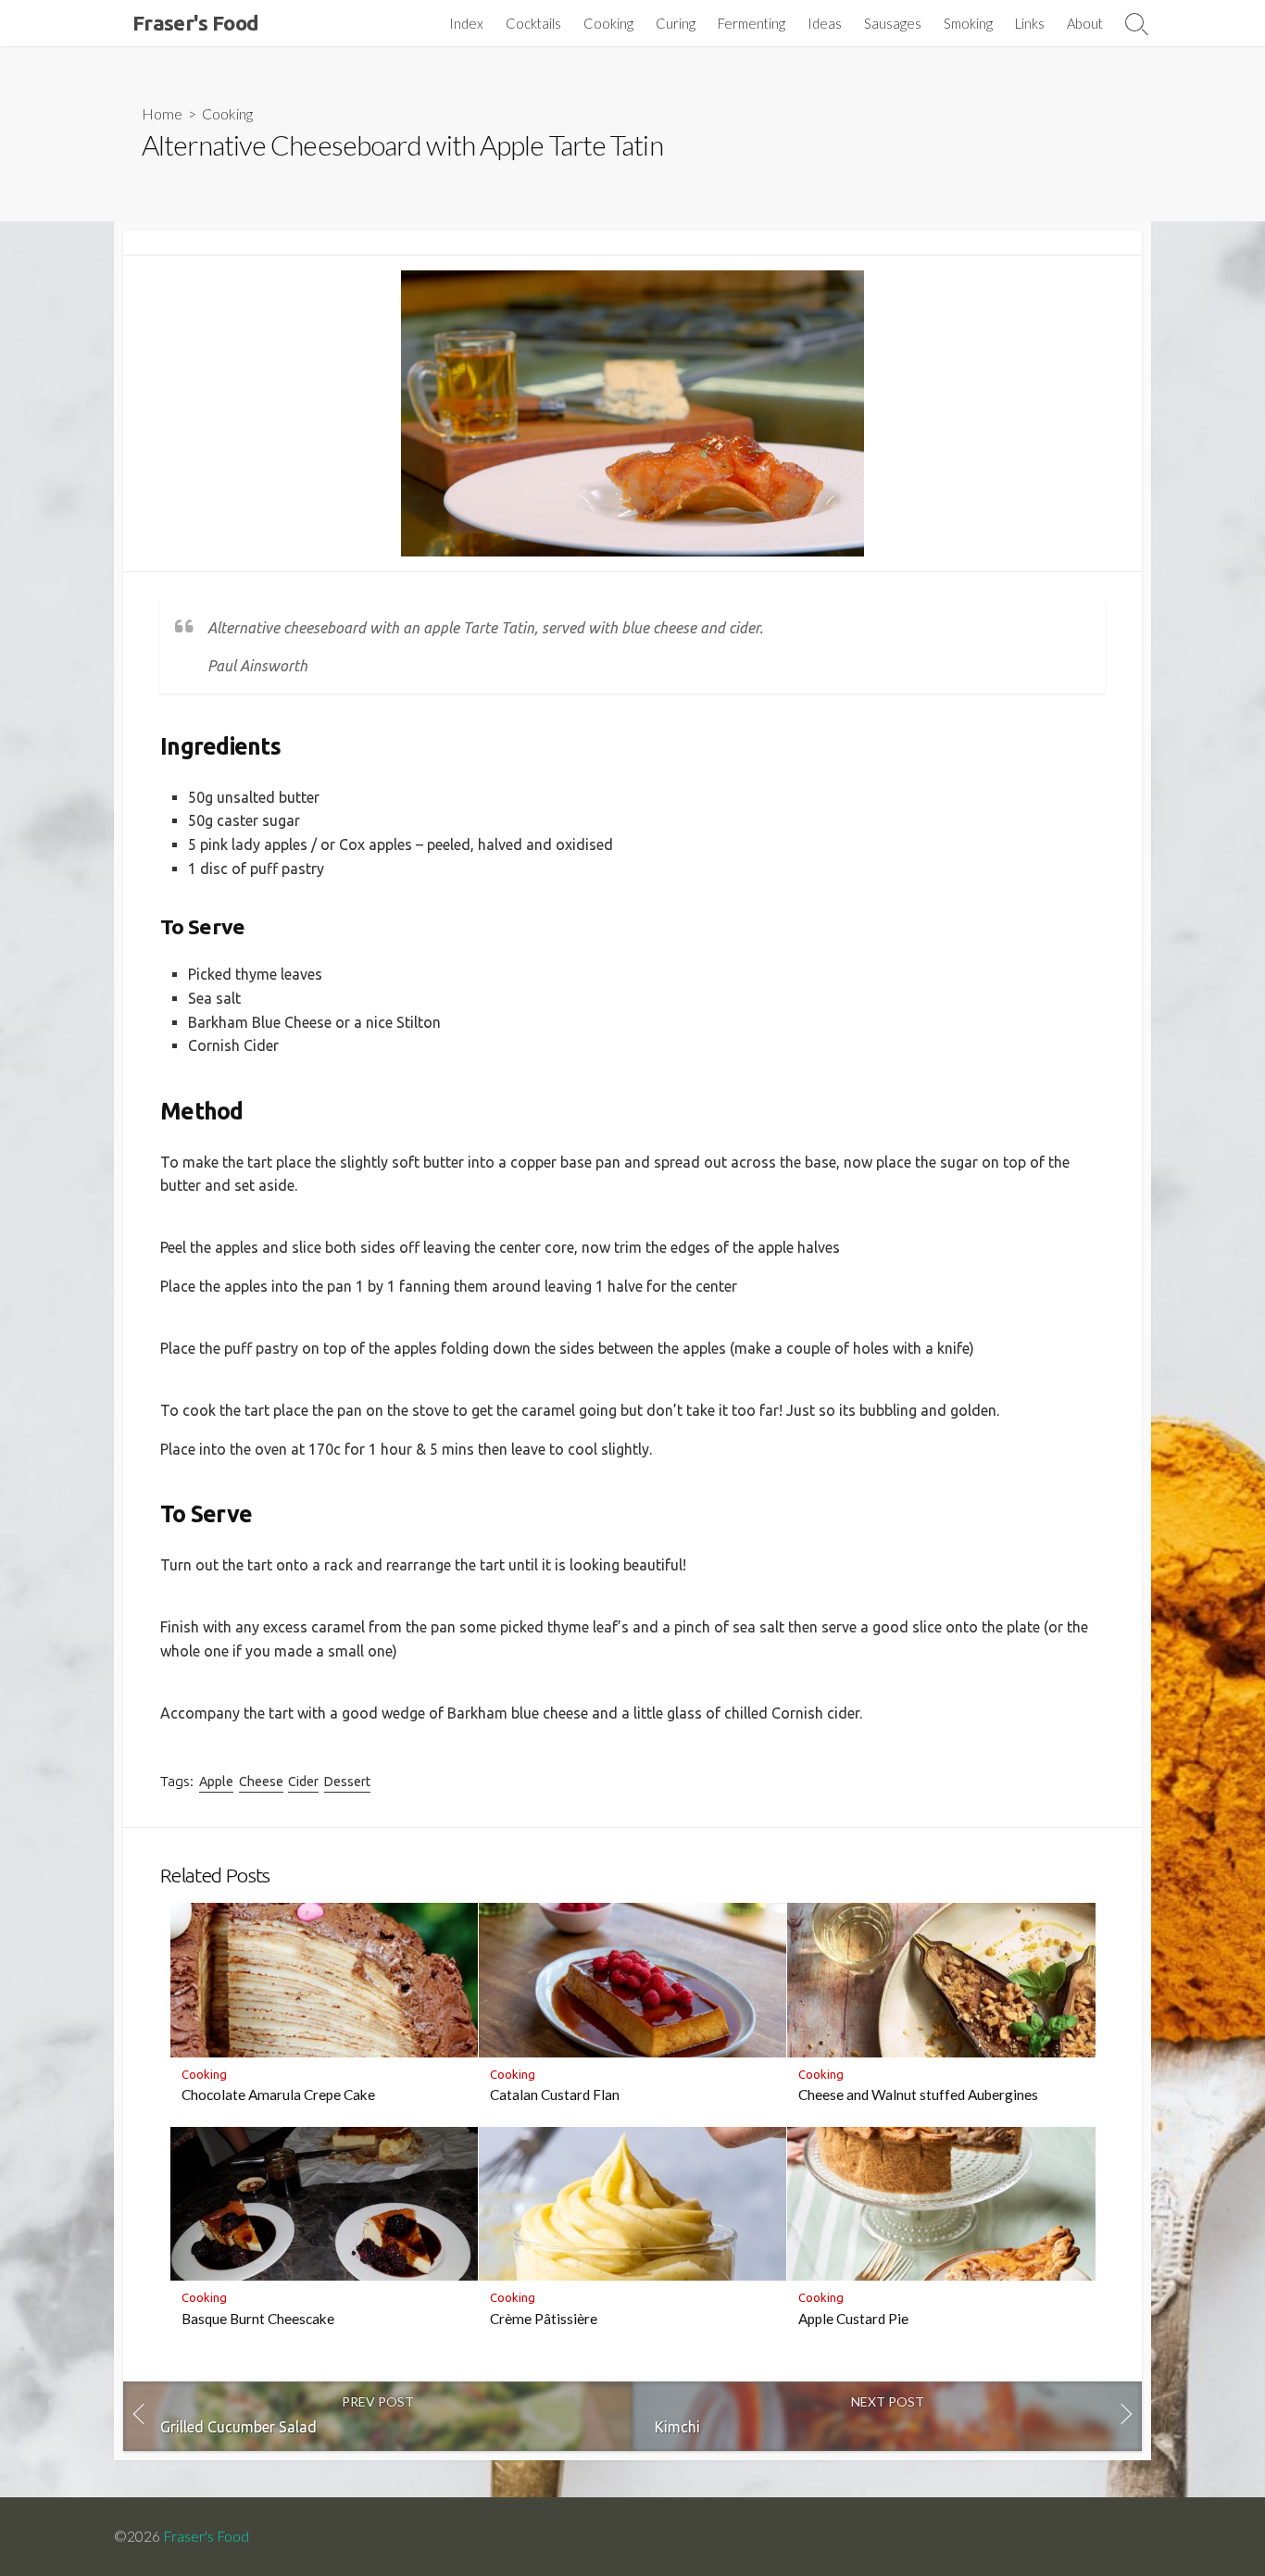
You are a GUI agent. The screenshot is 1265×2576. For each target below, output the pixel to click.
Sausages (893, 23)
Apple (216, 1782)
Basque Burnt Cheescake (258, 2319)
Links (1030, 23)
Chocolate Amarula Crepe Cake (278, 2095)
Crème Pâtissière (544, 2319)
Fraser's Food (206, 2536)
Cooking (608, 23)
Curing (676, 23)
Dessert (347, 1782)
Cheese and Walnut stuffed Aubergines (918, 2095)
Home (162, 113)
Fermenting (751, 23)
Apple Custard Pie (853, 2319)
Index (466, 23)
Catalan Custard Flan (555, 2095)
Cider (303, 1782)
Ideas (825, 23)
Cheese (261, 1782)
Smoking (968, 23)
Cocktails (533, 23)
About (1085, 23)
